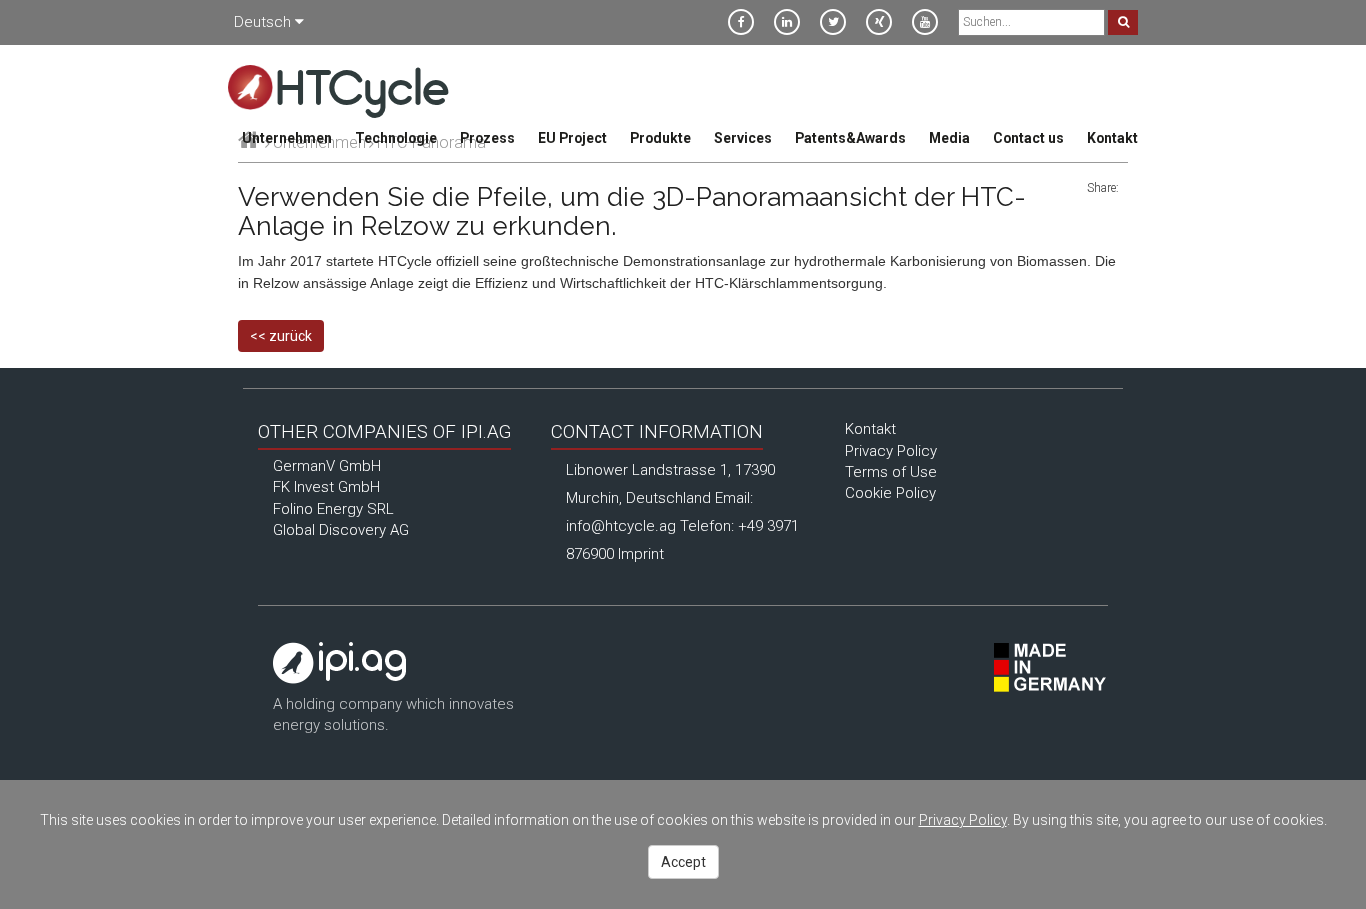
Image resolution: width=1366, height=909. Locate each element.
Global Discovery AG (341, 530)
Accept (683, 862)
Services (743, 138)
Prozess (487, 138)
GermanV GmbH (327, 466)
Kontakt (1112, 138)
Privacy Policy (891, 451)
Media (949, 138)
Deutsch (264, 22)
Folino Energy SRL (333, 509)
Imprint (641, 554)
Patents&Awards (850, 138)
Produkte (660, 138)
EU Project (572, 138)
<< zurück (281, 336)
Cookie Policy (890, 493)
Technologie (396, 138)
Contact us (1028, 138)
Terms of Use (891, 472)
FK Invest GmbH (326, 487)
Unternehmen (287, 138)
